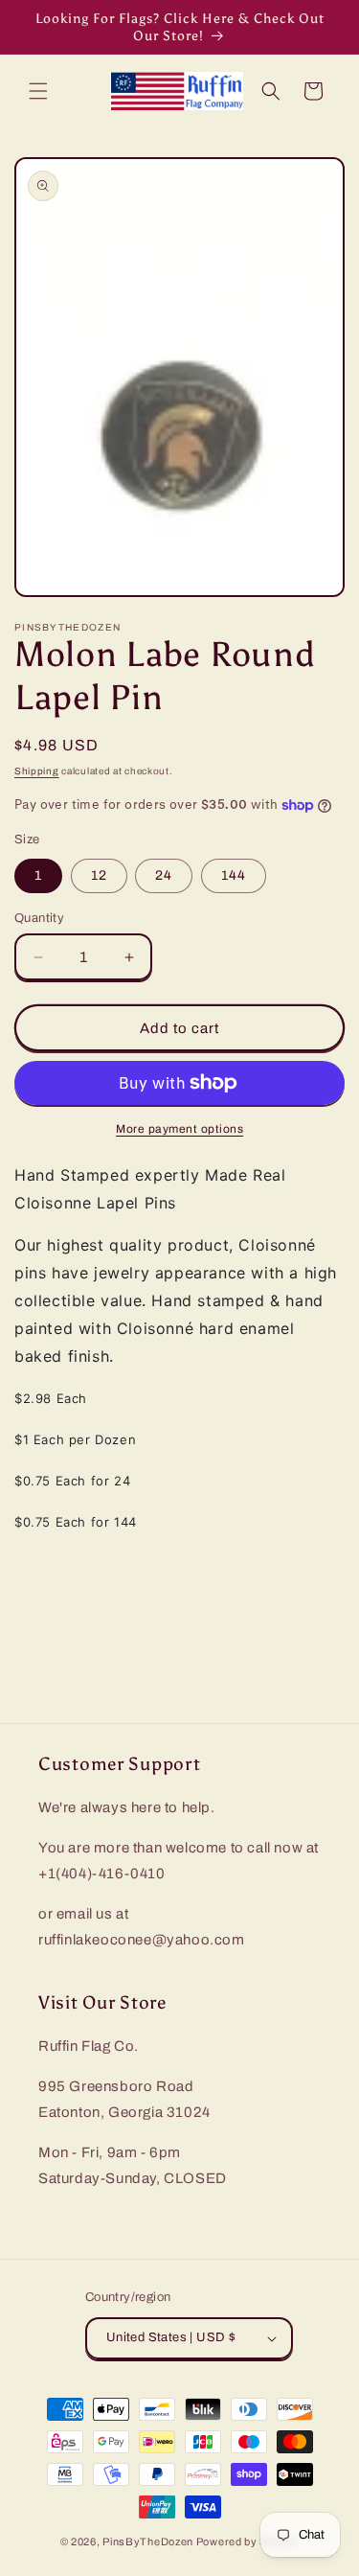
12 (99, 875)
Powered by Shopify (248, 2541)
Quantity (39, 918)
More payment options (179, 1129)
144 (234, 875)
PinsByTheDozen (148, 2541)
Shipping (37, 771)
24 (164, 875)
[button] (38, 91)
